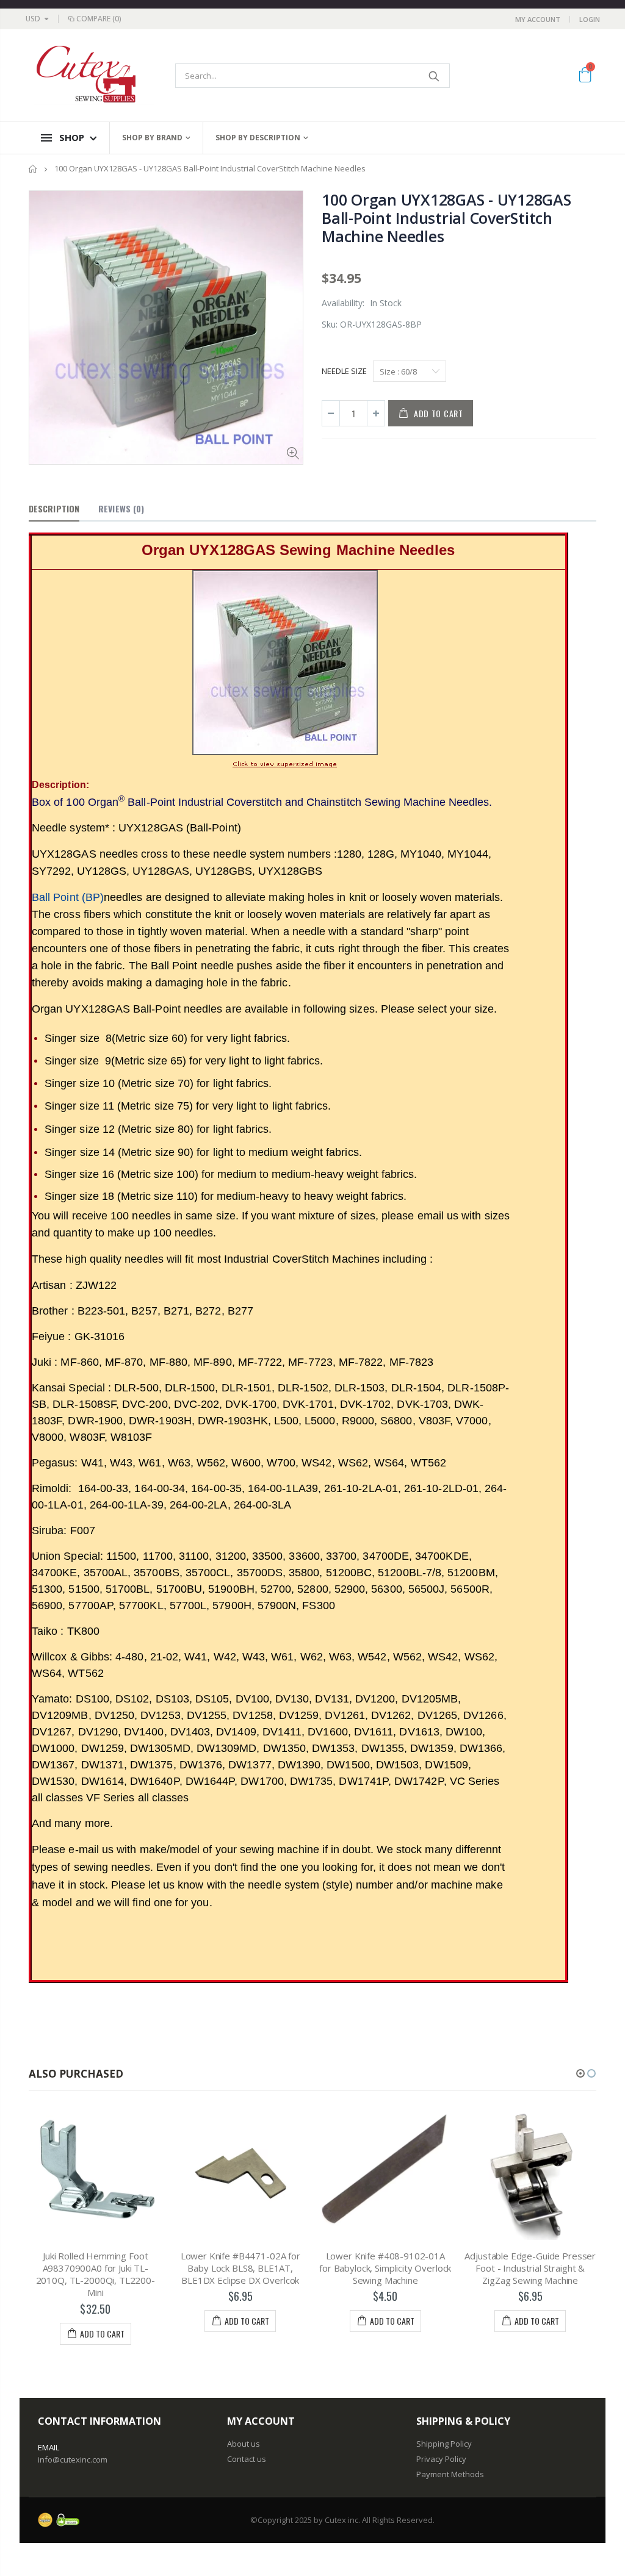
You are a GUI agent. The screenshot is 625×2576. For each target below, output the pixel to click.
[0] (585, 77)
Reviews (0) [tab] (121, 508)
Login (590, 19)
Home (33, 169)
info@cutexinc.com (73, 2459)
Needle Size (344, 371)
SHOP (72, 137)
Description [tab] (54, 508)
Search (434, 76)
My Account (538, 19)
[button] (580, 2073)
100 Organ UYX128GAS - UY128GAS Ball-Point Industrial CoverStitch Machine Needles (446, 218)
